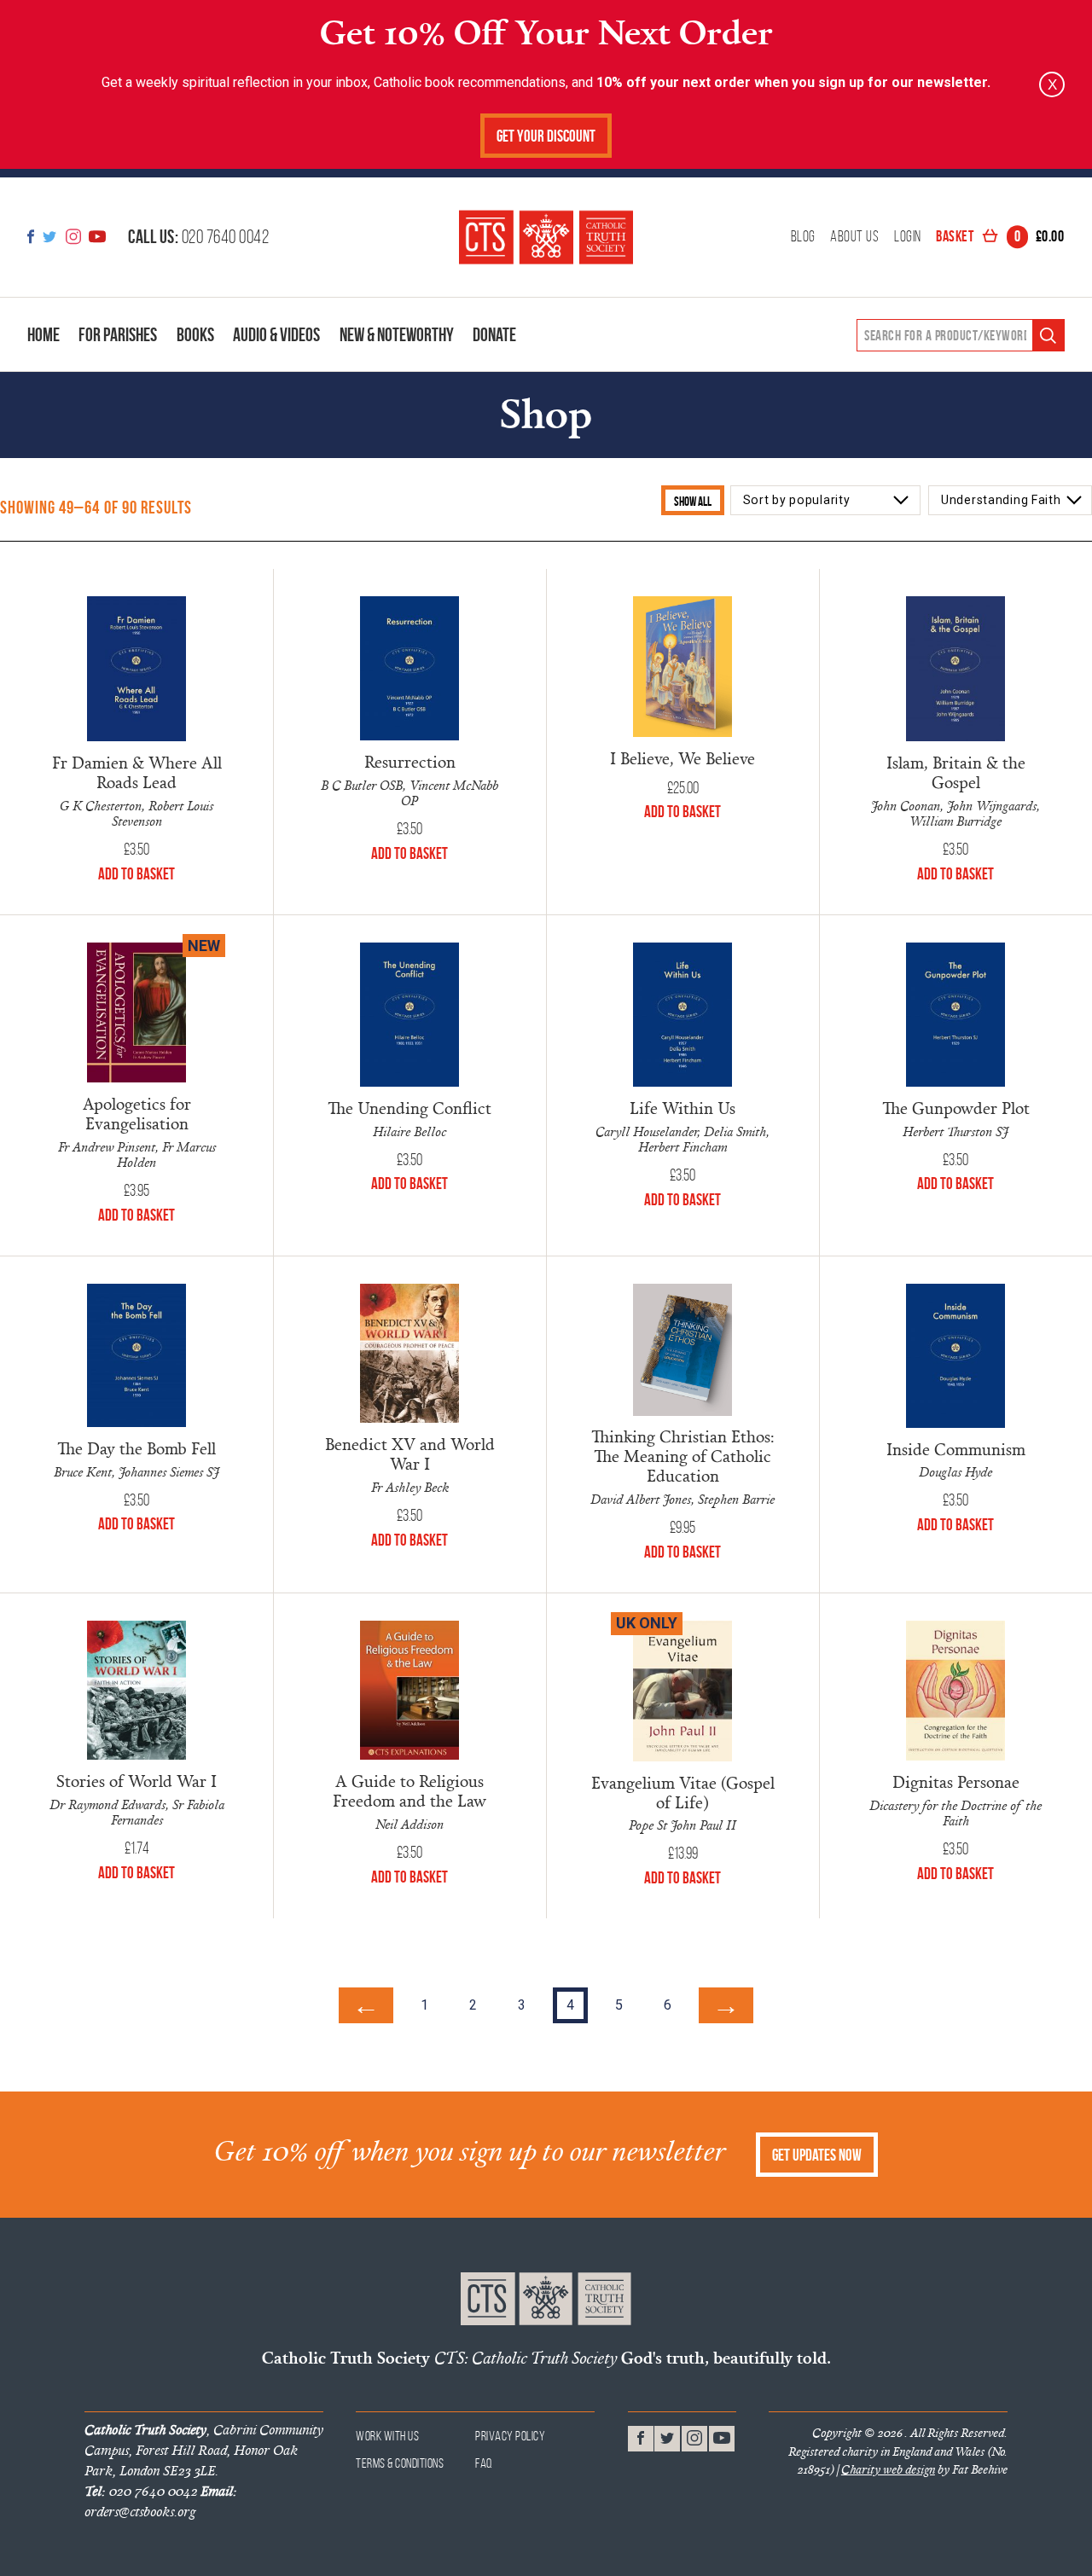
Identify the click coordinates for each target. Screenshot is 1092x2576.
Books (195, 334)
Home (44, 334)
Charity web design (888, 2469)
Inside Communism (956, 1449)
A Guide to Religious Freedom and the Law (409, 1790)
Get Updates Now (817, 2155)
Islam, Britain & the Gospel (956, 772)
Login (908, 237)
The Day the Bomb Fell (136, 1448)
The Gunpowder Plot (956, 1108)
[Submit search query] (1048, 336)
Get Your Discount (546, 136)
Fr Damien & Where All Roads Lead (137, 772)
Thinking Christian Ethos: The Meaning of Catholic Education (683, 1456)
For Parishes (118, 334)
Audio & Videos (276, 334)
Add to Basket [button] (136, 874)
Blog (803, 237)
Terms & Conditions (400, 2463)
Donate (494, 334)
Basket (1000, 237)
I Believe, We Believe (682, 758)
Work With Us (387, 2436)
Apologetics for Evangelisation (137, 1113)
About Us (854, 237)
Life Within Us (682, 1108)
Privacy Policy (510, 2436)
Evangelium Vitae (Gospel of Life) (683, 1792)
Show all (693, 501)
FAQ (484, 2463)
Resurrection (410, 761)
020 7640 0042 (198, 236)
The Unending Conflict (409, 1108)
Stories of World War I (136, 1781)
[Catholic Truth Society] (546, 237)
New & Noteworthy (397, 334)
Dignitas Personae (956, 1781)
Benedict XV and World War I (410, 1453)
